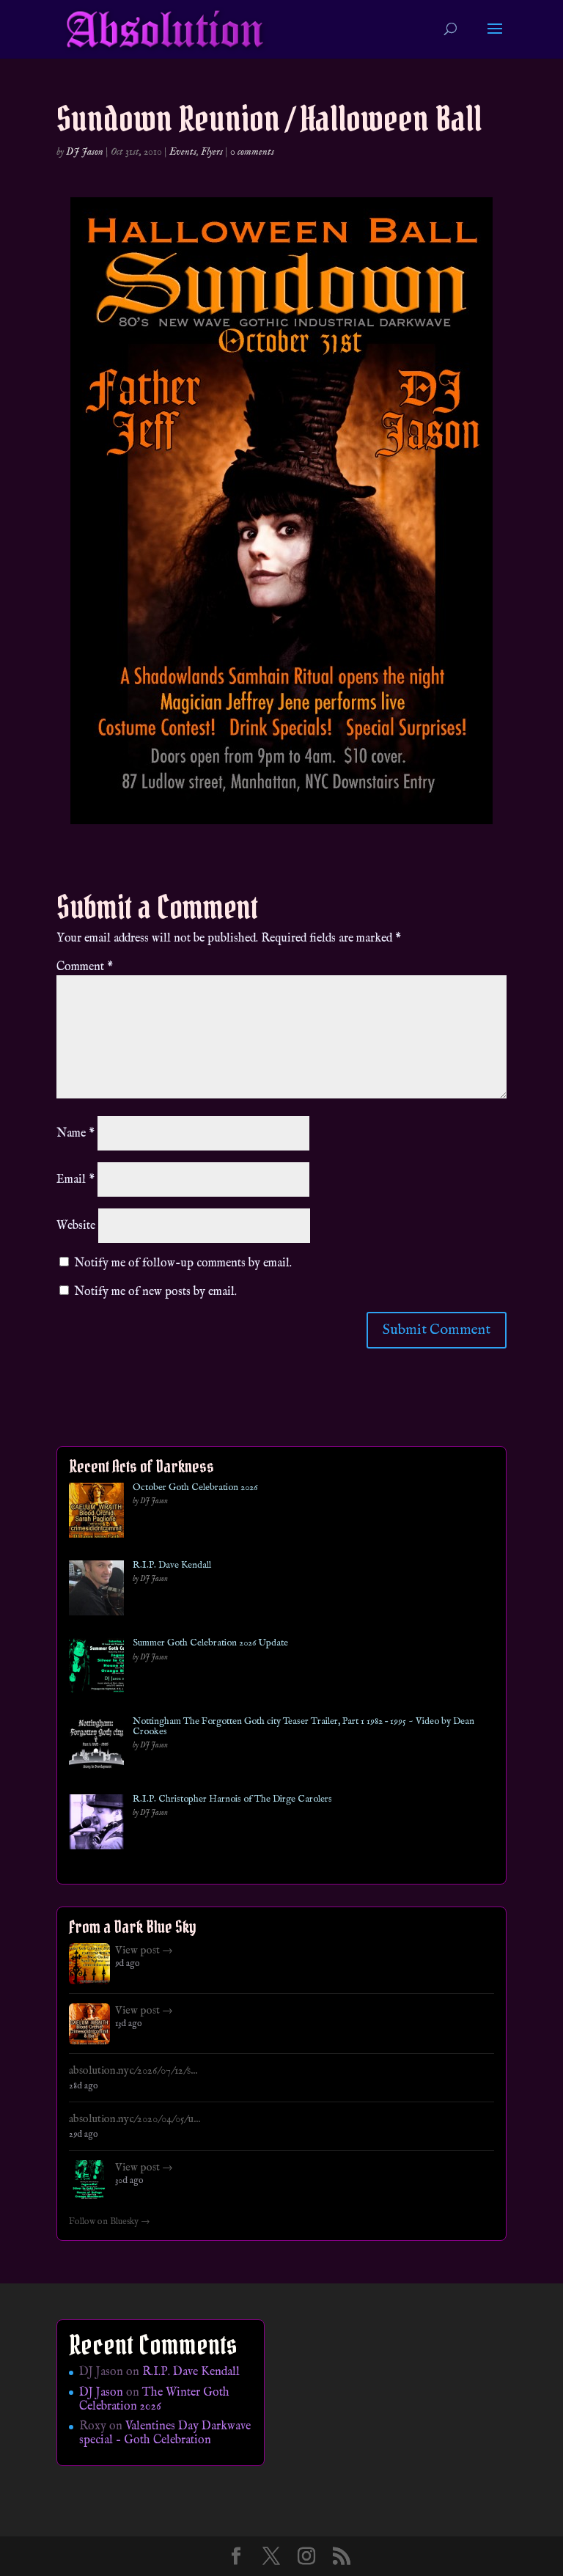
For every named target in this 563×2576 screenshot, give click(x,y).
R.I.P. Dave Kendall (172, 1566)
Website (76, 1226)
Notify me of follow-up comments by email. (183, 1263)
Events (183, 152)
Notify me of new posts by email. (155, 1292)
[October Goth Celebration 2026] (96, 1513)
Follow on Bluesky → (110, 2222)
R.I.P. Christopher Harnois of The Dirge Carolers (232, 1799)
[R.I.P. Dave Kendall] (96, 1591)
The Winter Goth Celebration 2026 (154, 2400)
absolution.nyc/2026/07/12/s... (133, 2071)
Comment (85, 967)
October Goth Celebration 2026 (195, 1488)
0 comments (252, 152)
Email (76, 1180)
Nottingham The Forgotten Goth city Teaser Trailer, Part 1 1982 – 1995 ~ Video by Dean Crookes (303, 1727)
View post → (144, 1951)
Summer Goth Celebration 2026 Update (210, 1643)
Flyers (212, 152)
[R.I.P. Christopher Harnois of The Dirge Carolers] (96, 1825)
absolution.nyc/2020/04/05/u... (135, 2119)
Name (76, 1134)
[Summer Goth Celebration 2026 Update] (96, 1669)
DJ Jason (85, 152)
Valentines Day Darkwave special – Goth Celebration (165, 2433)
